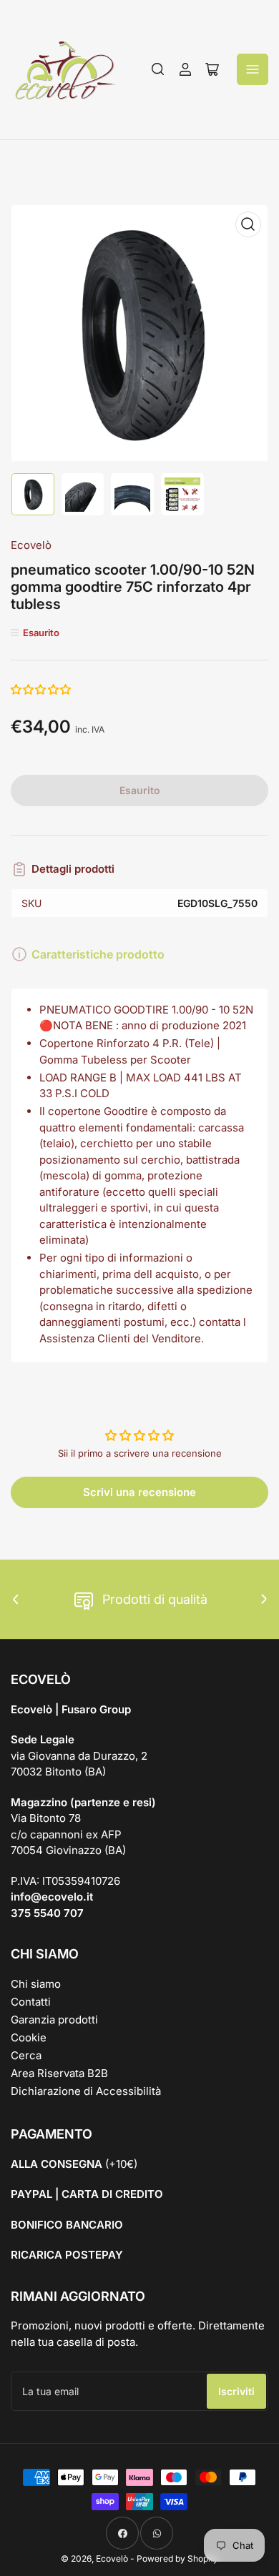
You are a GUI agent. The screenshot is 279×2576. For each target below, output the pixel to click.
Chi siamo (36, 1984)
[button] (41, 689)
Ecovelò (31, 545)
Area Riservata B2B (59, 2073)
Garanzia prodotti (54, 2020)
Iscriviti (236, 2391)
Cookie (29, 2037)
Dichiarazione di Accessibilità (86, 2091)
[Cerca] (158, 69)
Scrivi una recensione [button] (139, 1492)
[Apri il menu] (253, 69)
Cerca (26, 2055)
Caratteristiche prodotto (98, 954)
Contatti (31, 2002)
